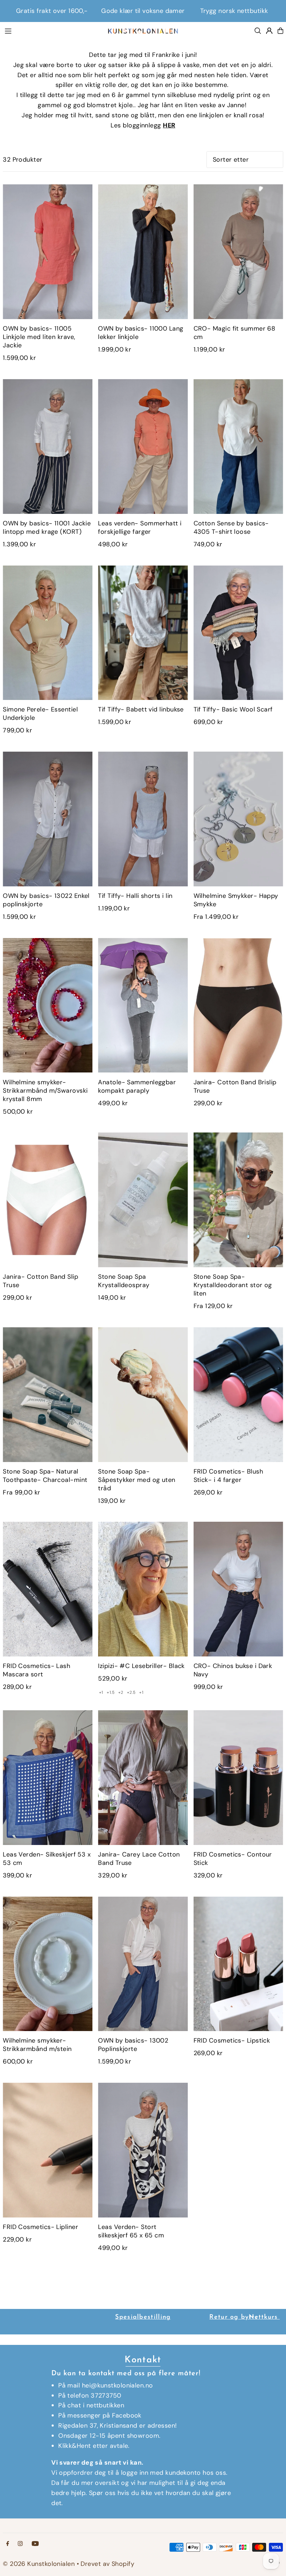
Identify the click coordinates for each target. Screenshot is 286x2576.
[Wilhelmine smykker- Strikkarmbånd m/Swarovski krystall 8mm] (48, 1005)
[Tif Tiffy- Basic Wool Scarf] (238, 633)
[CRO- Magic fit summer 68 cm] (238, 252)
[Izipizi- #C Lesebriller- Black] (143, 1589)
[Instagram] (20, 2544)
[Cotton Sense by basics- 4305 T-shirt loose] (238, 446)
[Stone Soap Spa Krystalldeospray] (143, 1200)
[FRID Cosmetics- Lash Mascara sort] (48, 1589)
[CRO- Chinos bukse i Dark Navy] (238, 1589)
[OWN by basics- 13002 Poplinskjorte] (143, 1964)
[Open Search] (258, 31)
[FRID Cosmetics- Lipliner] (48, 2150)
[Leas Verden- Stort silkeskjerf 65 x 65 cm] (143, 2150)
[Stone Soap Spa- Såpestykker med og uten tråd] (143, 1395)
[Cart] (280, 31)
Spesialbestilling (143, 2317)
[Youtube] (35, 2544)
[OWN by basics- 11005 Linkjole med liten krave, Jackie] (48, 252)
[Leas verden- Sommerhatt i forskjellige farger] (143, 446)
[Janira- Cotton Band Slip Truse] (48, 1200)
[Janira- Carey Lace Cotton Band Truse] (143, 1778)
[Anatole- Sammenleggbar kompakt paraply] (143, 1005)
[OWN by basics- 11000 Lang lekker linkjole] (143, 252)
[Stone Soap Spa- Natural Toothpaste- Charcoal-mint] (48, 1395)
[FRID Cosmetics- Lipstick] (238, 1964)
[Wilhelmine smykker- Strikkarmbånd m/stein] (48, 1964)
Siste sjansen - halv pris (143, 11)
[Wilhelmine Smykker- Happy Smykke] (238, 819)
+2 (121, 1692)
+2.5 (131, 1692)
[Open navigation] (52, 30)
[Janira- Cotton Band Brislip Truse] (238, 1005)
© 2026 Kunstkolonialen (40, 2564)
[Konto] (269, 31)
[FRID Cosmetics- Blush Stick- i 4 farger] (238, 1395)
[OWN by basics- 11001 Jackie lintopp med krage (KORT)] (48, 446)
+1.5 (111, 1692)
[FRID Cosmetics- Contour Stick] (238, 1778)
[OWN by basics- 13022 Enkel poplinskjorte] (48, 819)
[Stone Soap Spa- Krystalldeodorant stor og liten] (238, 1200)
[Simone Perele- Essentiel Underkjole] (48, 633)
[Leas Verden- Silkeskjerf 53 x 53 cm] (48, 1778)
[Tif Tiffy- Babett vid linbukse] (143, 633)
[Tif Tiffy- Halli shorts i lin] (143, 819)
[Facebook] (8, 2544)
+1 (101, 1692)
